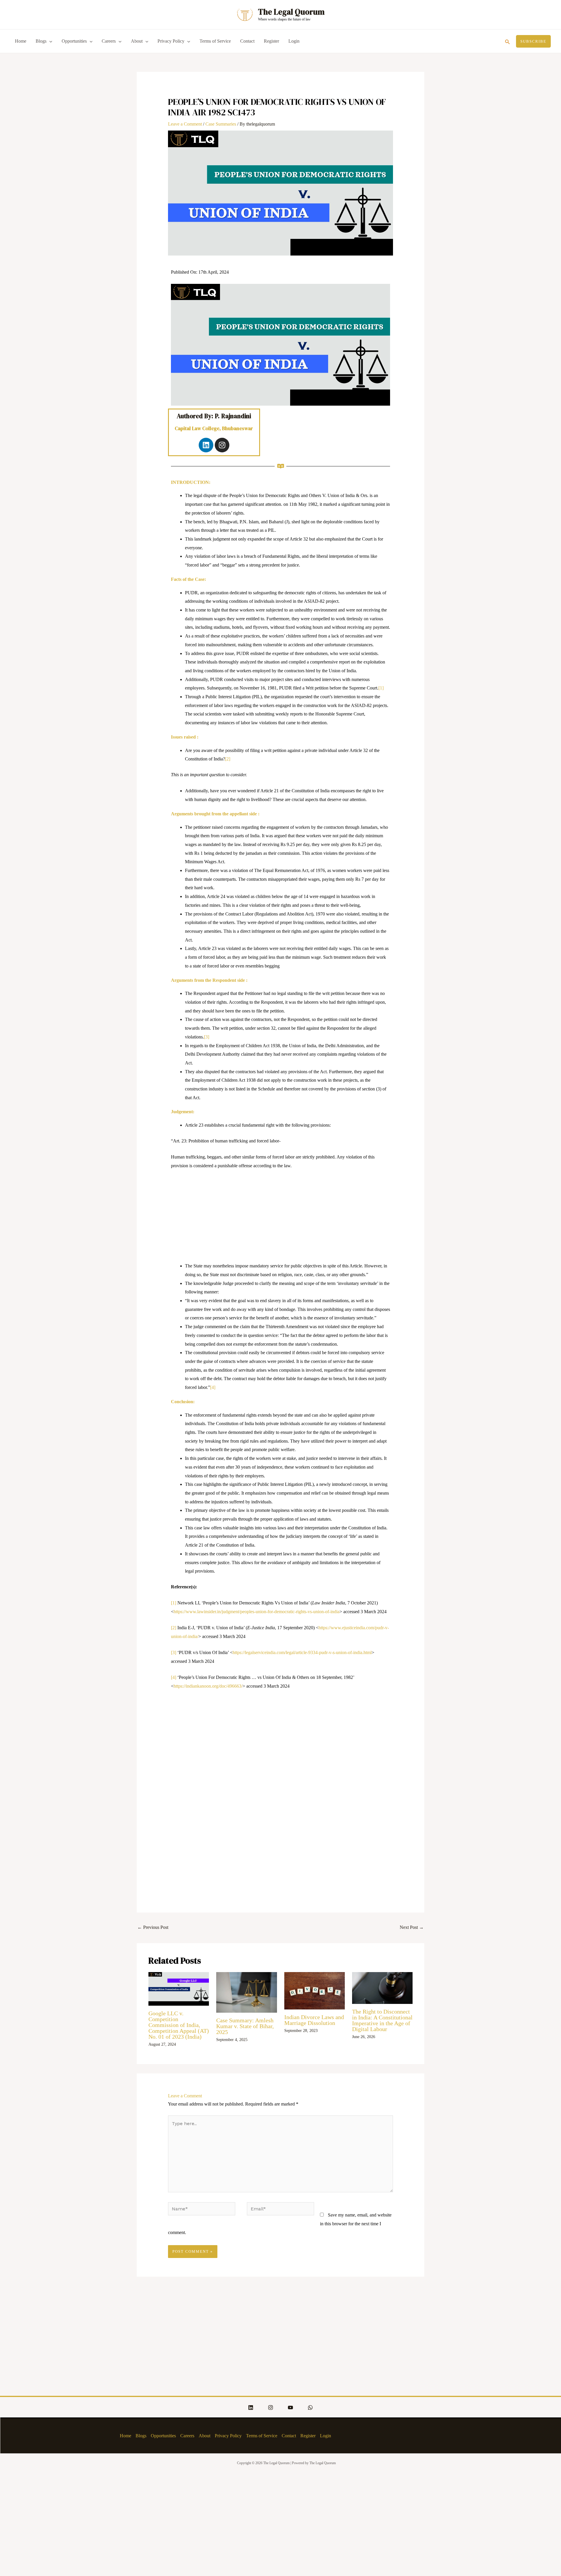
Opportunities (74, 41)
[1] (381, 688)
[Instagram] (271, 2407)
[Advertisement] (281, 1218)
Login (294, 41)
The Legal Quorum (291, 12)
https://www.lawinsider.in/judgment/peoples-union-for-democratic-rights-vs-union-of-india (257, 1612)
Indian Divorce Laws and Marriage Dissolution (314, 2020)
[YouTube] (290, 2407)
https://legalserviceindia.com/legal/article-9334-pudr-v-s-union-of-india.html (302, 1652)
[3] (207, 1037)
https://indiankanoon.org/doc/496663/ (208, 1686)
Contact (247, 41)
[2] (228, 759)
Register (271, 41)
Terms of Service (215, 41)
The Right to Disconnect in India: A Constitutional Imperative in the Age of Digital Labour (382, 2020)
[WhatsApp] (310, 2407)
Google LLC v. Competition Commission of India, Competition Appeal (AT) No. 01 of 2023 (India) (179, 2025)
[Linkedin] (251, 2407)
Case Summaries (221, 124)
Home (21, 41)
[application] (49, 41)
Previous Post (153, 1927)
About (137, 41)
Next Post (412, 1927)
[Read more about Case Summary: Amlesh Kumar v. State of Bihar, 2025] (246, 1992)
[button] (508, 41)
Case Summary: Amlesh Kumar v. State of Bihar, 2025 (245, 2026)
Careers (109, 41)
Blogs (41, 41)
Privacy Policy (171, 41)
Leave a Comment (185, 124)
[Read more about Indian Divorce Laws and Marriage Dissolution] (315, 1990)
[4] (213, 1387)
